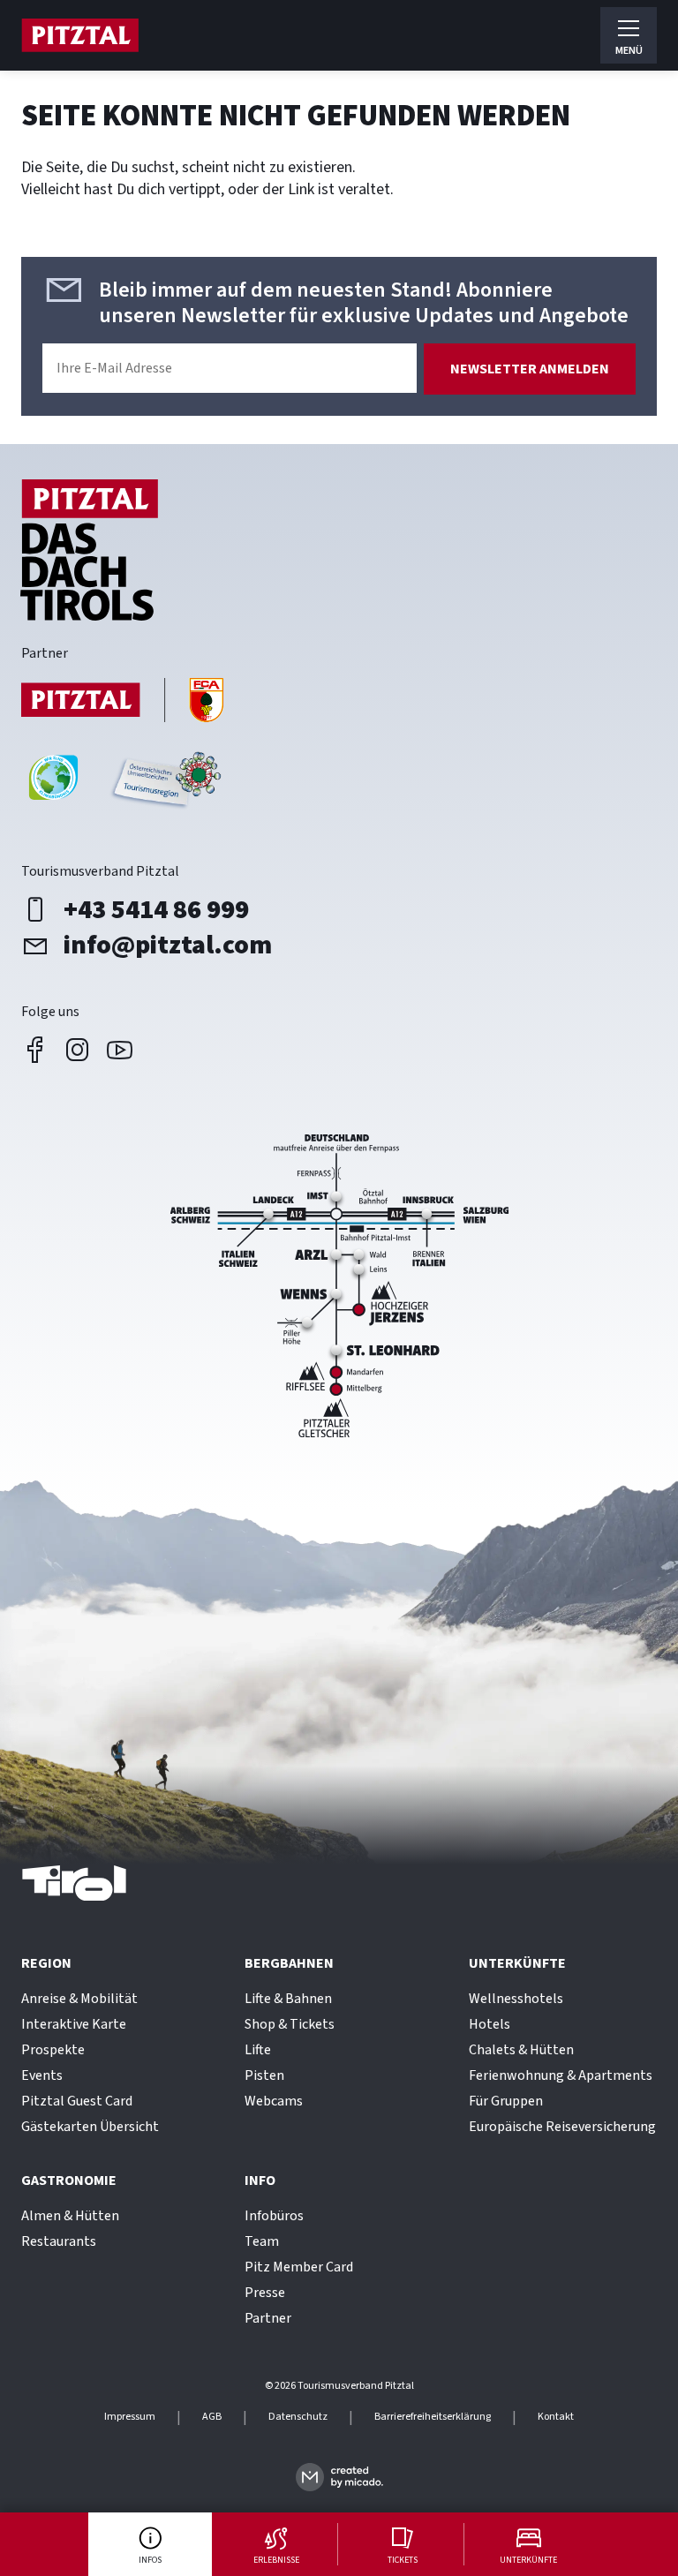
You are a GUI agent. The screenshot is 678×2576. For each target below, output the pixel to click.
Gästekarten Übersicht (90, 2127)
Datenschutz (298, 2417)
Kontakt (556, 2417)
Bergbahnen (289, 1963)
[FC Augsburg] (123, 702)
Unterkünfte (517, 1963)
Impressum (130, 2417)
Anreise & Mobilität (79, 1999)
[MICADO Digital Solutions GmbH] (339, 2477)
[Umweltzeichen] (164, 784)
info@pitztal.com (168, 945)
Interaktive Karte (74, 2024)
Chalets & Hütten (521, 2050)
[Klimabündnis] (53, 784)
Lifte (258, 2050)
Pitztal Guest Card (77, 2101)
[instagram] (78, 1050)
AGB (212, 2417)
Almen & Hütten (70, 2216)
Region (46, 1963)
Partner (268, 2318)
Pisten (264, 2075)
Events (42, 2075)
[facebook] (35, 1050)
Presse (265, 2293)
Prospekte (53, 2050)
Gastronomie (69, 2181)
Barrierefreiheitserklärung (433, 2417)
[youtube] (120, 1050)
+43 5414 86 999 (156, 910)
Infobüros (274, 2216)
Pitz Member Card (299, 2267)
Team (262, 2241)
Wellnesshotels (516, 1999)
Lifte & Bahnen (288, 1999)
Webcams (274, 2101)
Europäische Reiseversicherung (562, 2127)
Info (260, 2181)
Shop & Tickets (290, 2024)
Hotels (490, 2024)
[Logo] (80, 35)
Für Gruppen (506, 2101)
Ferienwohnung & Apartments (561, 2075)
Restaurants (59, 2241)
